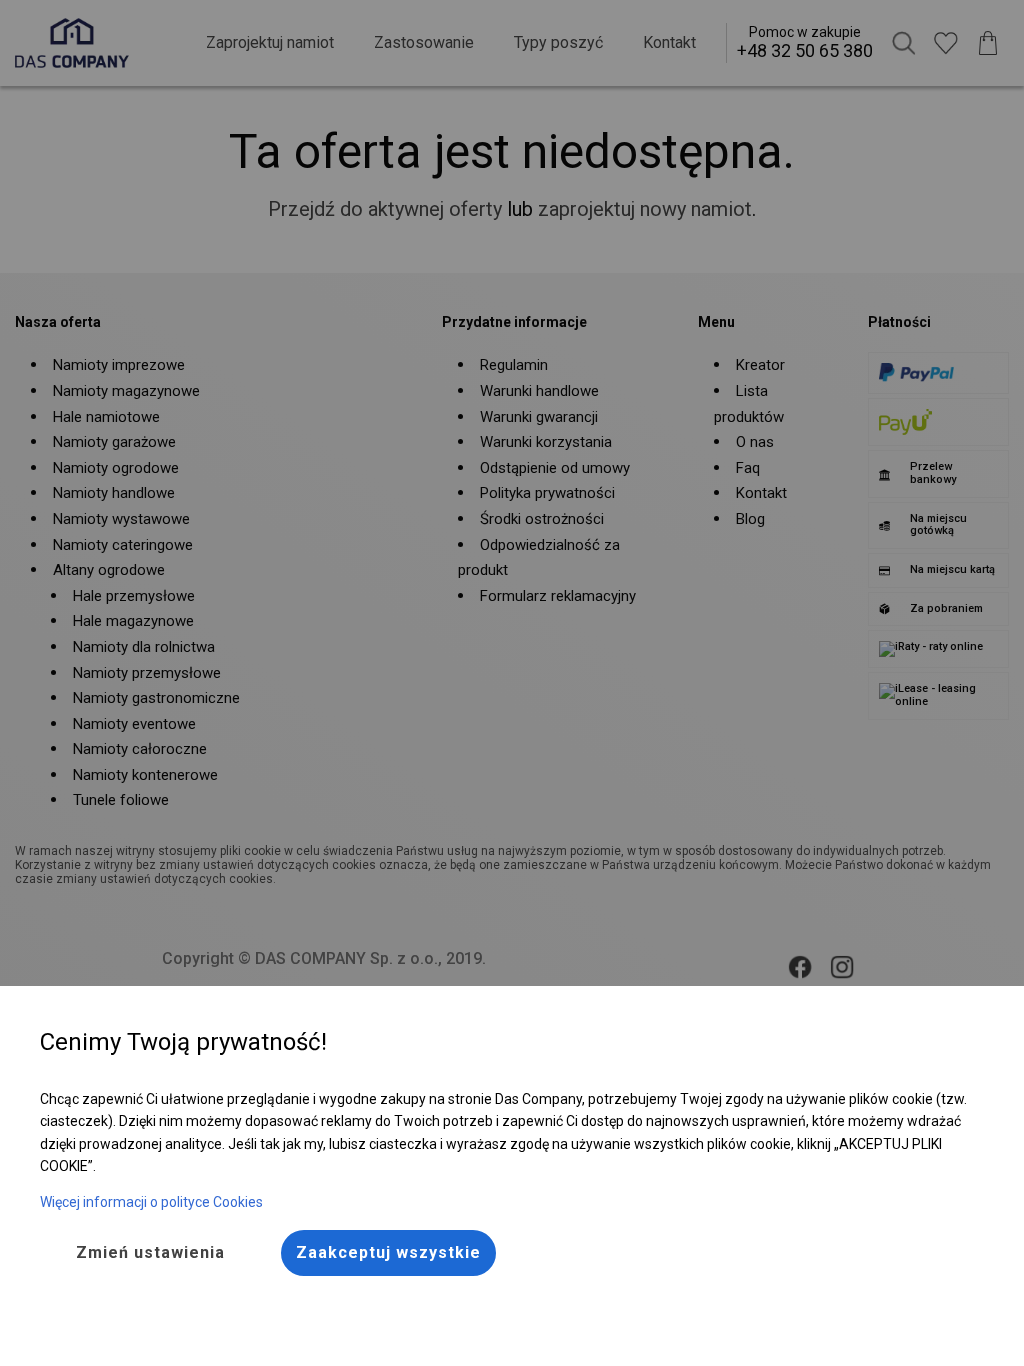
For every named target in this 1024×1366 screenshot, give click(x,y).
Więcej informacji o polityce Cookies (151, 1202)
